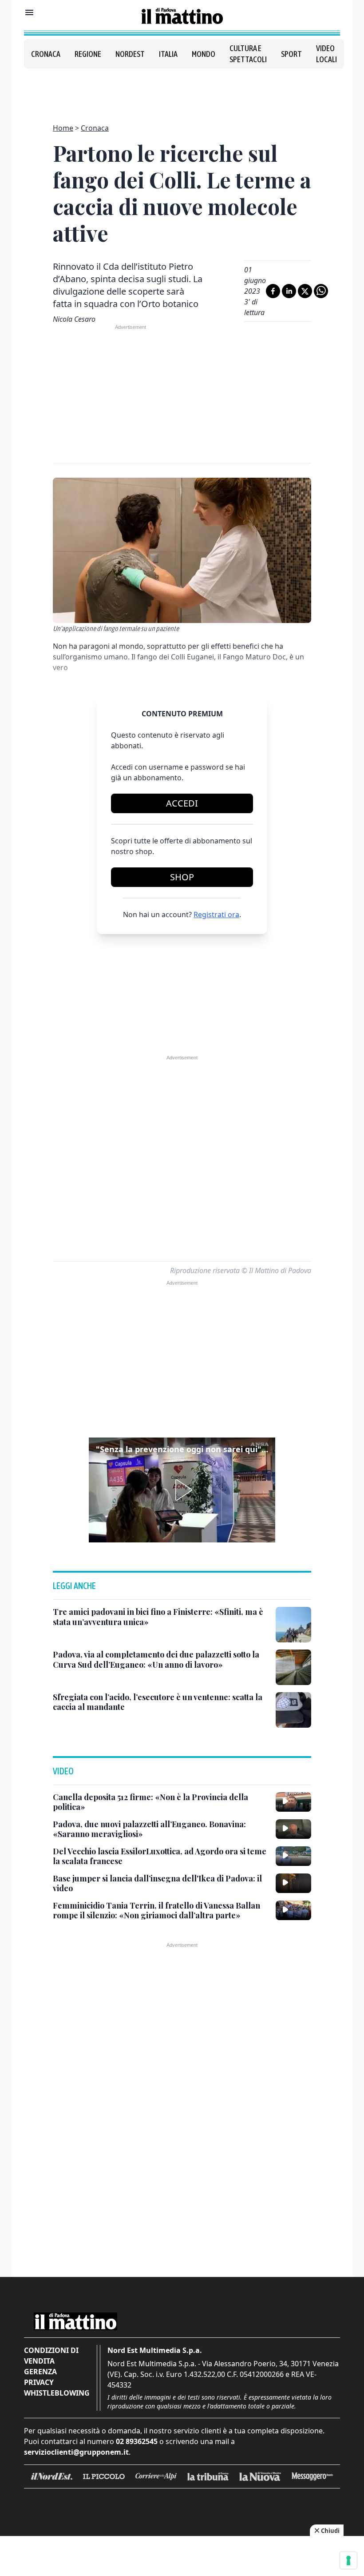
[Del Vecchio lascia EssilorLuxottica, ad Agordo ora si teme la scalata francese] (293, 1856)
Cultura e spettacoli (248, 54)
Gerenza (40, 2372)
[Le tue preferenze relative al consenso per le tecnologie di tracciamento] (348, 2560)
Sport (291, 54)
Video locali (326, 54)
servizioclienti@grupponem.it (76, 2452)
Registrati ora (216, 915)
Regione (88, 54)
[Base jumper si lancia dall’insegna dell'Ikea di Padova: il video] (293, 1883)
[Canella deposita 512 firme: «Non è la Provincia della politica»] (293, 1802)
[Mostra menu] (29, 12)
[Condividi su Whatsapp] (321, 291)
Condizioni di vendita (51, 2356)
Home (63, 128)
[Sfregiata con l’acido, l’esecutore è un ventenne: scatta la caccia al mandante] (293, 1710)
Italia (168, 54)
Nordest (130, 54)
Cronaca (46, 54)
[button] (182, 1490)
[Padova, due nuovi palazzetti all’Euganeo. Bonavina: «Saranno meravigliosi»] (293, 1829)
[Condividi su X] (305, 291)
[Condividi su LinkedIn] (289, 291)
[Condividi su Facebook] (273, 291)
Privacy (39, 2382)
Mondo (204, 54)
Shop (182, 877)
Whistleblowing (57, 2393)
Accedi (182, 803)
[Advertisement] (182, 91)
